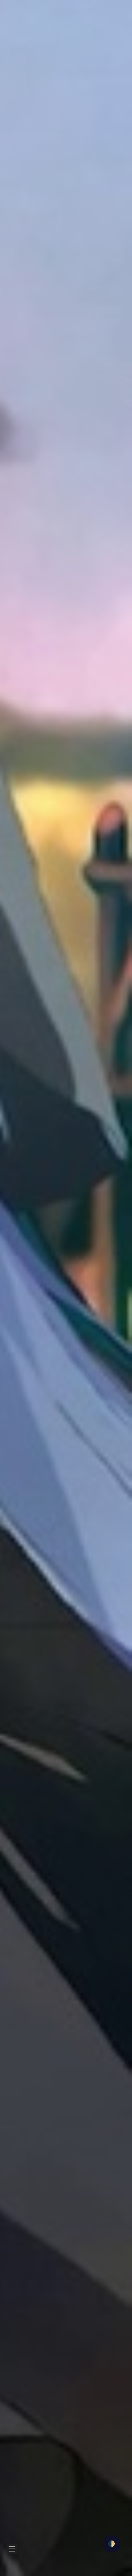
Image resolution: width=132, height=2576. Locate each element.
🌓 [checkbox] (111, 2544)
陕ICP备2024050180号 (30, 2540)
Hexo (59, 2571)
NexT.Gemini (86, 2571)
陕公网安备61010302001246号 (93, 2540)
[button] (11, 20)
